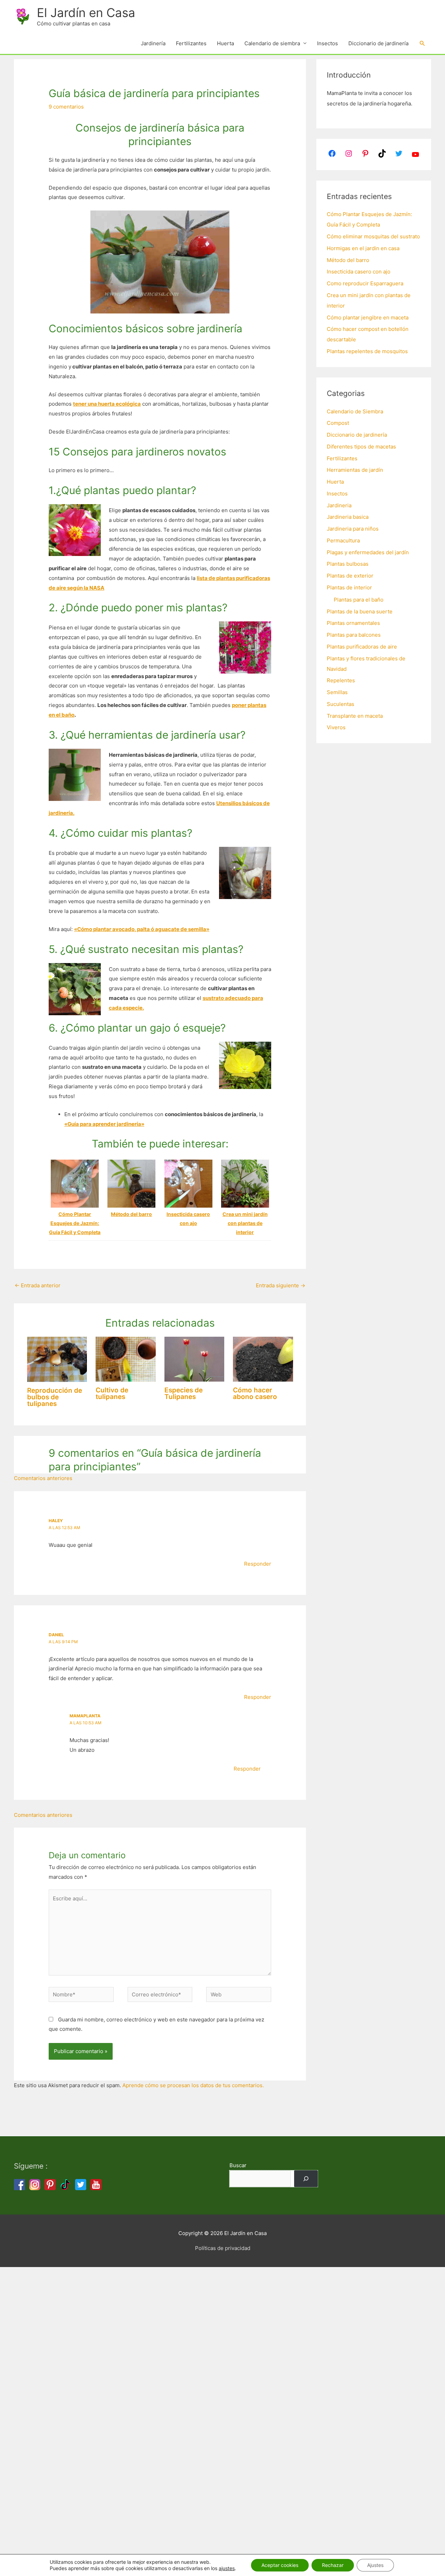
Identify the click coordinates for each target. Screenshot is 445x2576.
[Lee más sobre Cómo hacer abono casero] (263, 1359)
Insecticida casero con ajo (359, 272)
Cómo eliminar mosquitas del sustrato (373, 236)
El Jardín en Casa (86, 13)
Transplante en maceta (355, 716)
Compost (338, 423)
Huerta (225, 43)
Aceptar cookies (280, 2565)
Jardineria (339, 505)
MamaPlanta (85, 1716)
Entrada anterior (38, 1285)
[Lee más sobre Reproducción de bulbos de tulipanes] (57, 1359)
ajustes (227, 2568)
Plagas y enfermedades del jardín (368, 552)
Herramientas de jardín (355, 470)
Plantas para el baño (359, 600)
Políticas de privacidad (223, 2248)
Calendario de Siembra (355, 411)
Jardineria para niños (353, 529)
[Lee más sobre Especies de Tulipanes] (195, 1359)
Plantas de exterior (350, 576)
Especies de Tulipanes (184, 1393)
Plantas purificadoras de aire (362, 647)
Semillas (337, 692)
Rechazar (333, 2565)
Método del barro (348, 260)
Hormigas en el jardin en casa (363, 248)
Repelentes (341, 680)
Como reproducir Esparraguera (365, 283)
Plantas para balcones (354, 635)
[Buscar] (306, 2179)
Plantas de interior (349, 587)
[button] (422, 43)
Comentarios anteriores (43, 1478)
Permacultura (343, 540)
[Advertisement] (209, 2371)
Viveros (336, 727)
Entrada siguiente (281, 1285)
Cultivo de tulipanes (112, 1393)
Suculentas (341, 704)
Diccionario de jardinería (378, 43)
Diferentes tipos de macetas (361, 447)
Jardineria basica (348, 517)
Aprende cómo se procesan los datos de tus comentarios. (193, 2085)
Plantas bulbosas (348, 564)
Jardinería (153, 43)
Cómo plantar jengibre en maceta (368, 317)
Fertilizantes (191, 43)
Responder (258, 1564)
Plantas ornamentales (353, 623)
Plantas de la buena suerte (360, 611)
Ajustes (375, 2565)
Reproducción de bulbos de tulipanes (55, 1397)
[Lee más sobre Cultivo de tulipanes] (126, 1359)
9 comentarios (66, 107)
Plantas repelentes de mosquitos (367, 351)
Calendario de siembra (272, 43)
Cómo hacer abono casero (255, 1393)
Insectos (327, 43)
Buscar (238, 2165)
